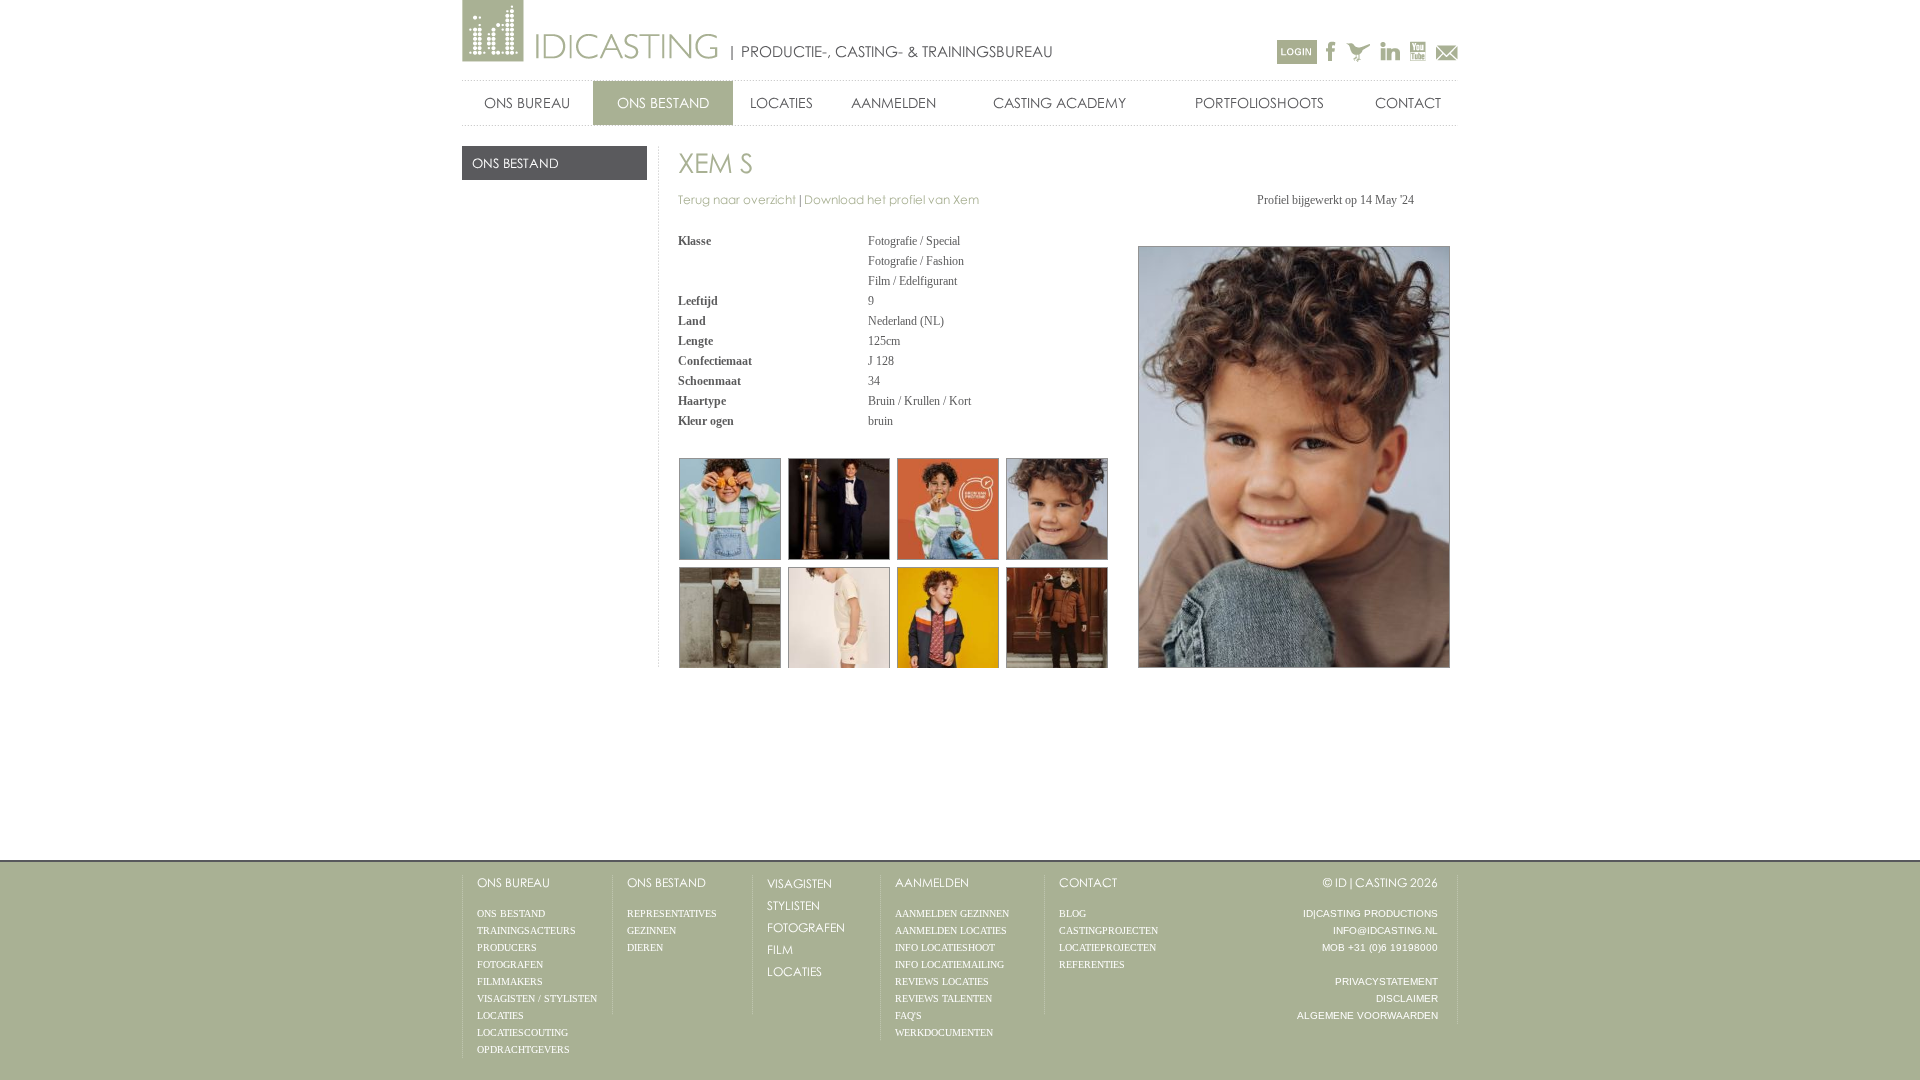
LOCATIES (781, 102)
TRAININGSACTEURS (526, 930)
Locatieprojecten (1107, 947)
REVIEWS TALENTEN (943, 998)
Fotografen (806, 927)
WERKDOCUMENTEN (944, 1032)
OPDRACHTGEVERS (523, 1049)
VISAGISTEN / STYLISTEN (537, 998)
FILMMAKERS (510, 981)
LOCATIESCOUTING (522, 1032)
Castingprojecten (1108, 930)
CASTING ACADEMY (1059, 102)
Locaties (794, 971)
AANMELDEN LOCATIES (951, 930)
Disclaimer (1407, 998)
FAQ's (908, 1015)
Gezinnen (651, 930)
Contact (1408, 102)
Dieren (645, 947)
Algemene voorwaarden (1367, 1015)
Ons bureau (513, 882)
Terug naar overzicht (737, 199)
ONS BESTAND (663, 102)
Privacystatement (1386, 981)
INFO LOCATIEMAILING (949, 964)
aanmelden (932, 882)
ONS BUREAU (527, 102)
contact (1088, 882)
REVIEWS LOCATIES (942, 981)
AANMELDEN (893, 102)
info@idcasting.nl (1385, 930)
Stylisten (793, 905)
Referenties (1092, 964)
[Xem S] (1057, 509)
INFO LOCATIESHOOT (945, 947)
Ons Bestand (666, 882)
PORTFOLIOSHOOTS (1259, 102)
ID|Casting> (591, 31)
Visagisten (799, 883)
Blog (1072, 913)
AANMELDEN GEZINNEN (952, 913)
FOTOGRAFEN (510, 964)
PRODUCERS (507, 947)
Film (780, 949)
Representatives (672, 913)
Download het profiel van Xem (891, 199)
